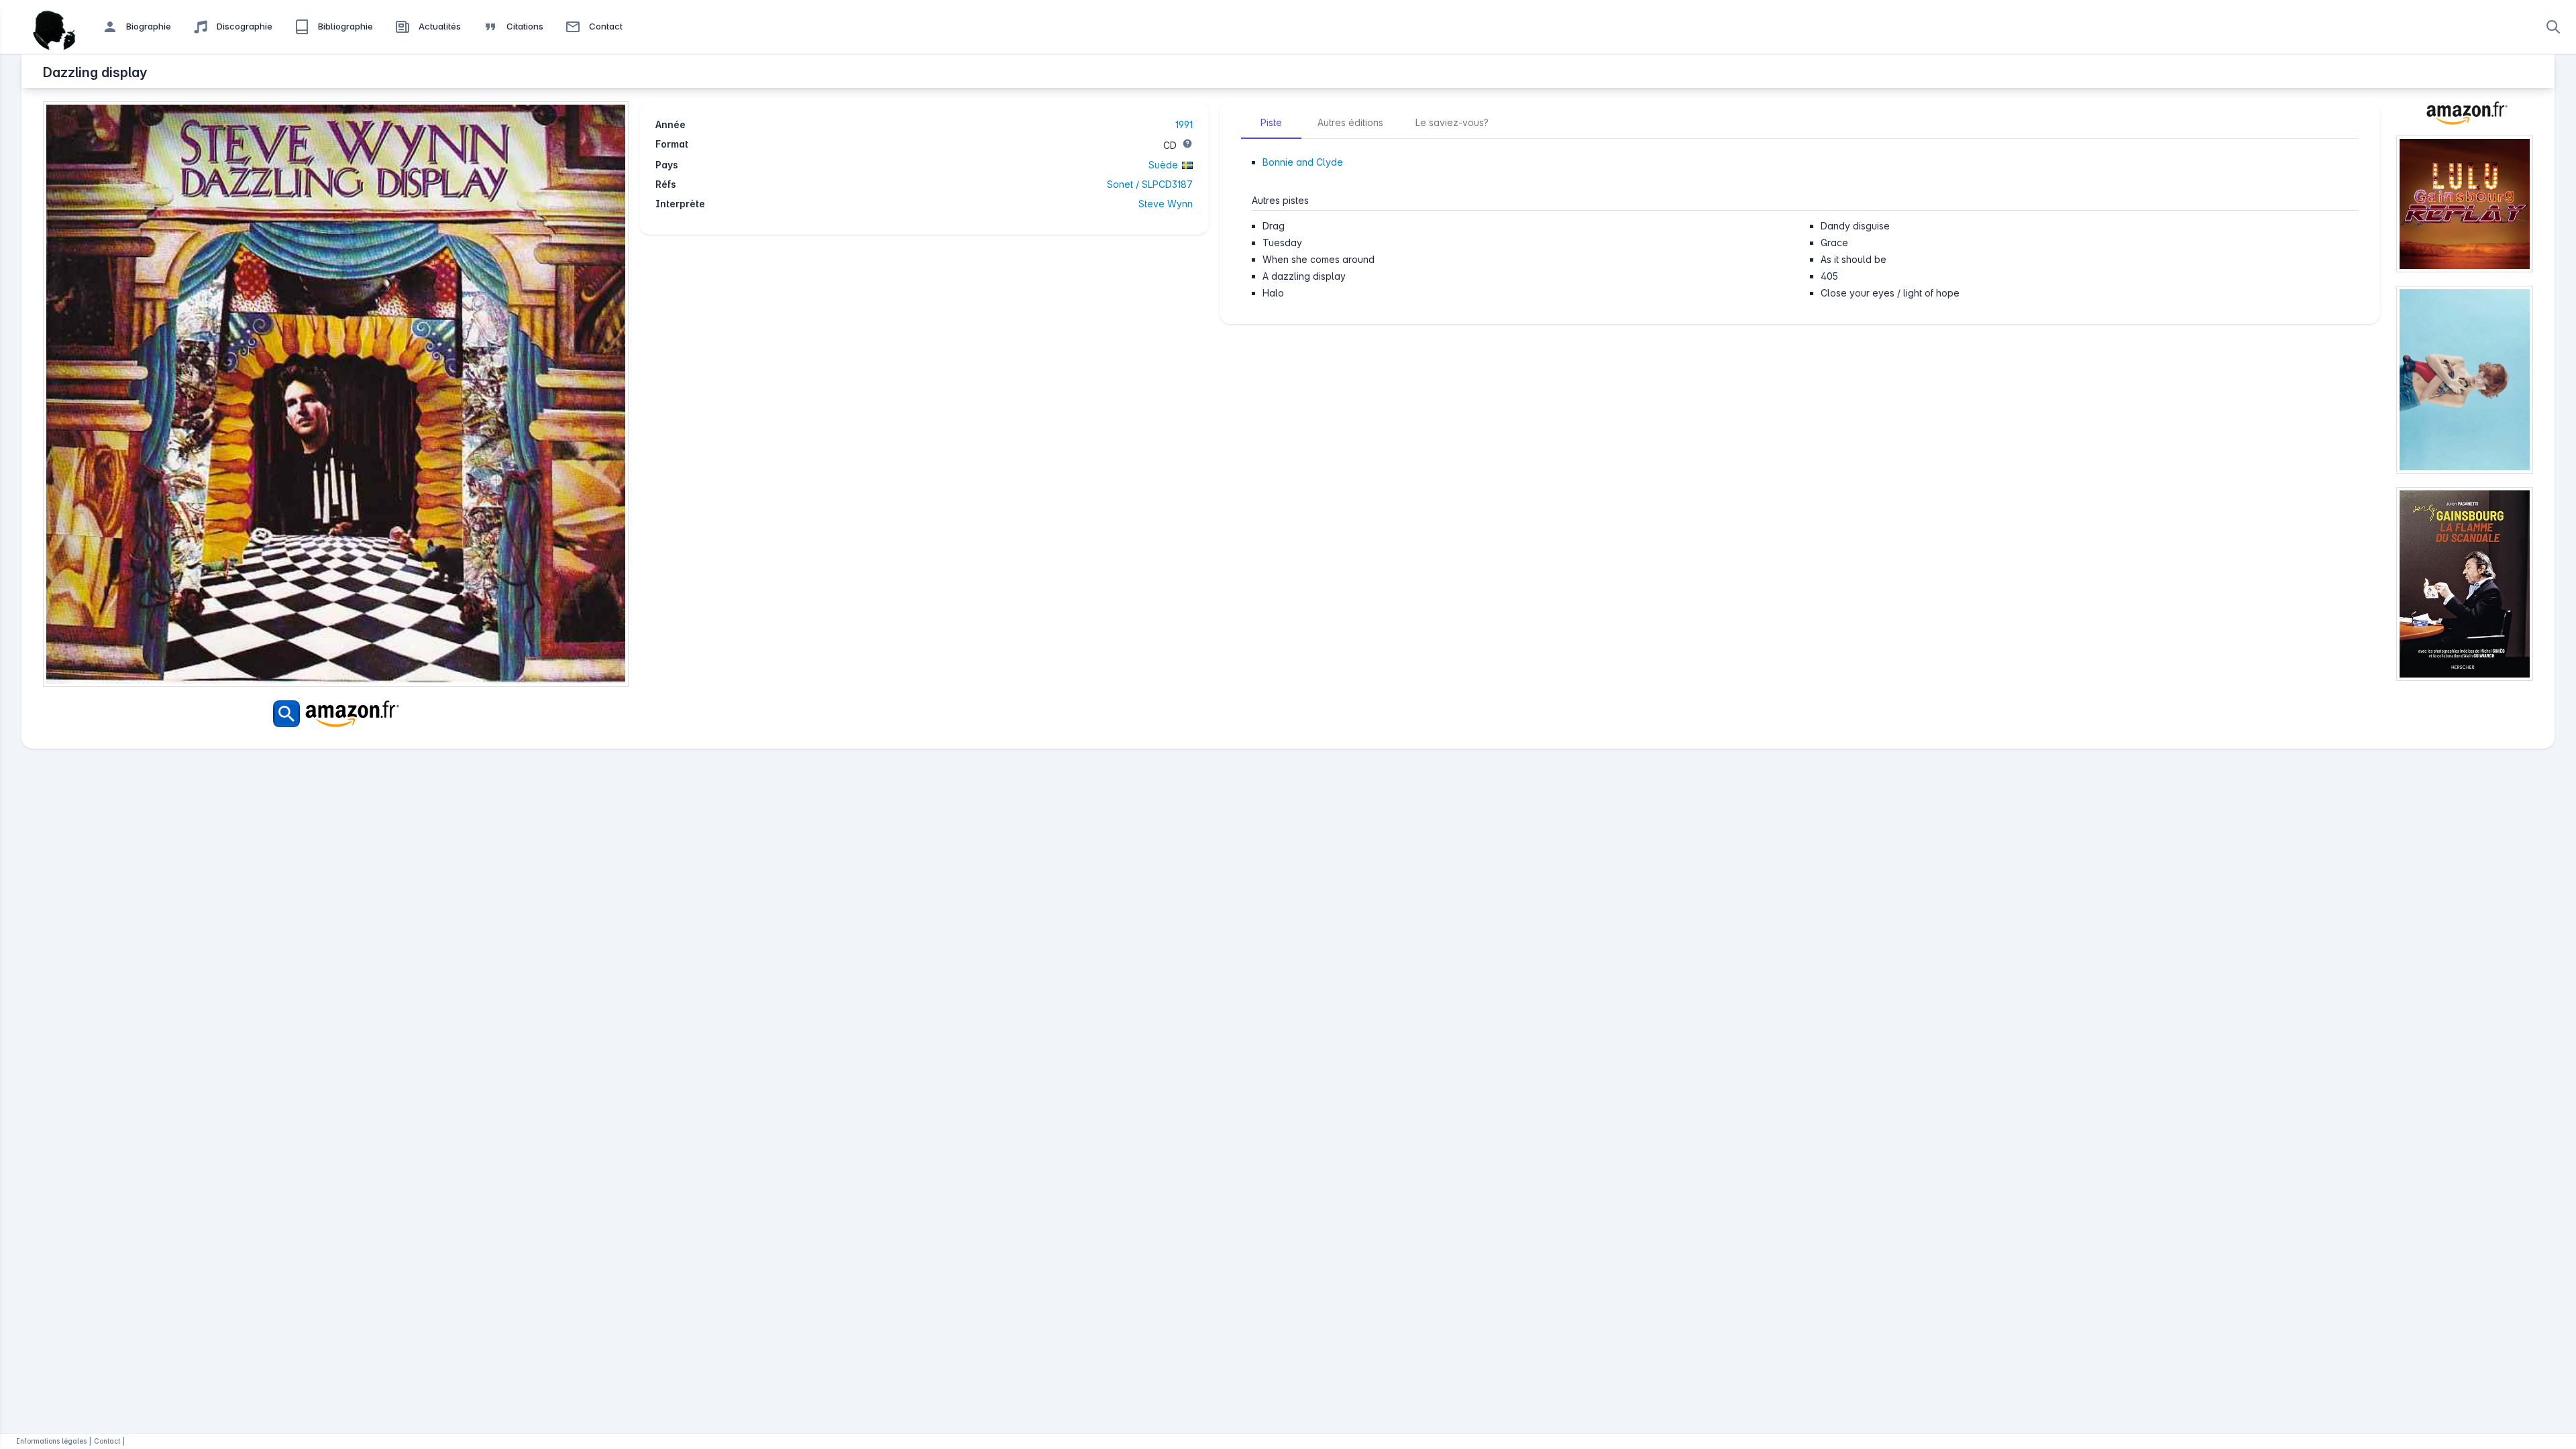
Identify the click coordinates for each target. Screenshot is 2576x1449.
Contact (107, 1441)
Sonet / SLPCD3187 (1150, 184)
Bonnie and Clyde (1303, 162)
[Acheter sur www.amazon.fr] (2465, 118)
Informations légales (51, 1441)
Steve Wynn (1166, 204)
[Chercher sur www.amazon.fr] (336, 714)
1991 (1184, 124)
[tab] (1271, 123)
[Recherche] (2553, 27)
